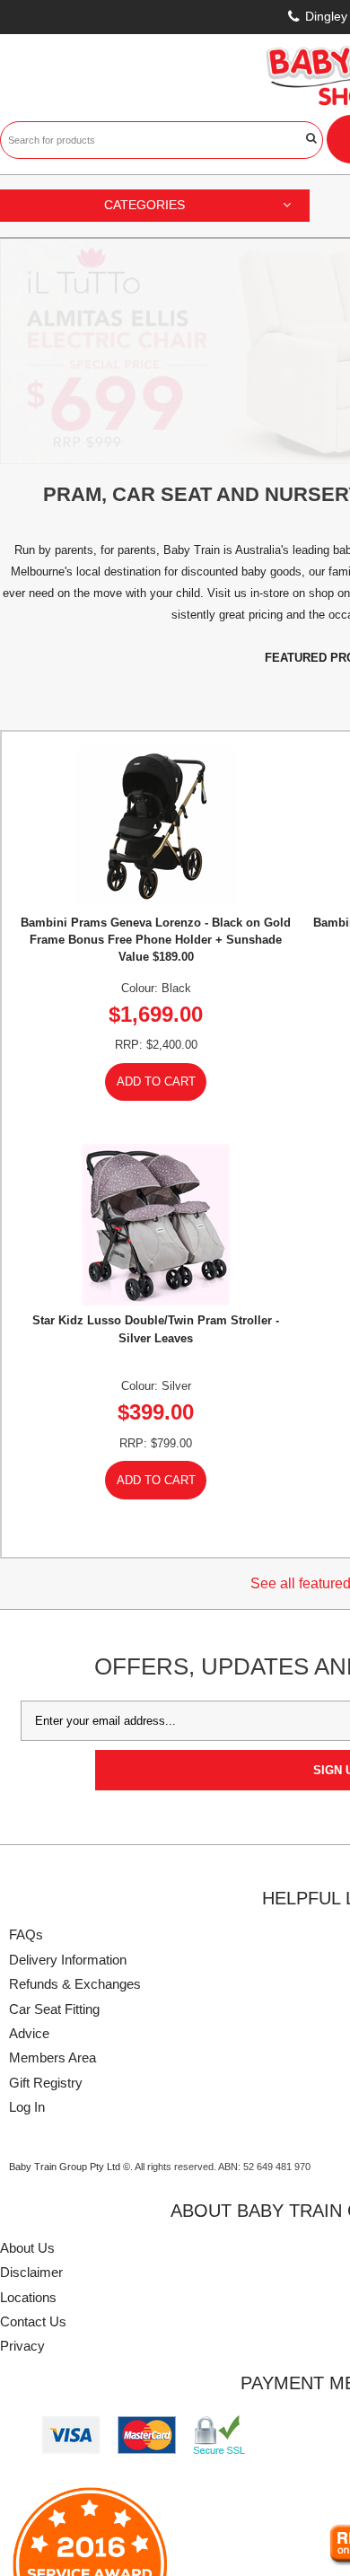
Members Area (52, 1832)
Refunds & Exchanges (75, 1758)
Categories (144, 205)
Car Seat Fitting (54, 1783)
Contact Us (33, 2096)
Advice (29, 1808)
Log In (27, 1881)
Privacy (22, 2120)
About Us (27, 2022)
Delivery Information (68, 1734)
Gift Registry (46, 1856)
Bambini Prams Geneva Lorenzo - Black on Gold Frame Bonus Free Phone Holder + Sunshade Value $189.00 (156, 713)
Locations (28, 2071)
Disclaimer (31, 2047)
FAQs (26, 1709)
